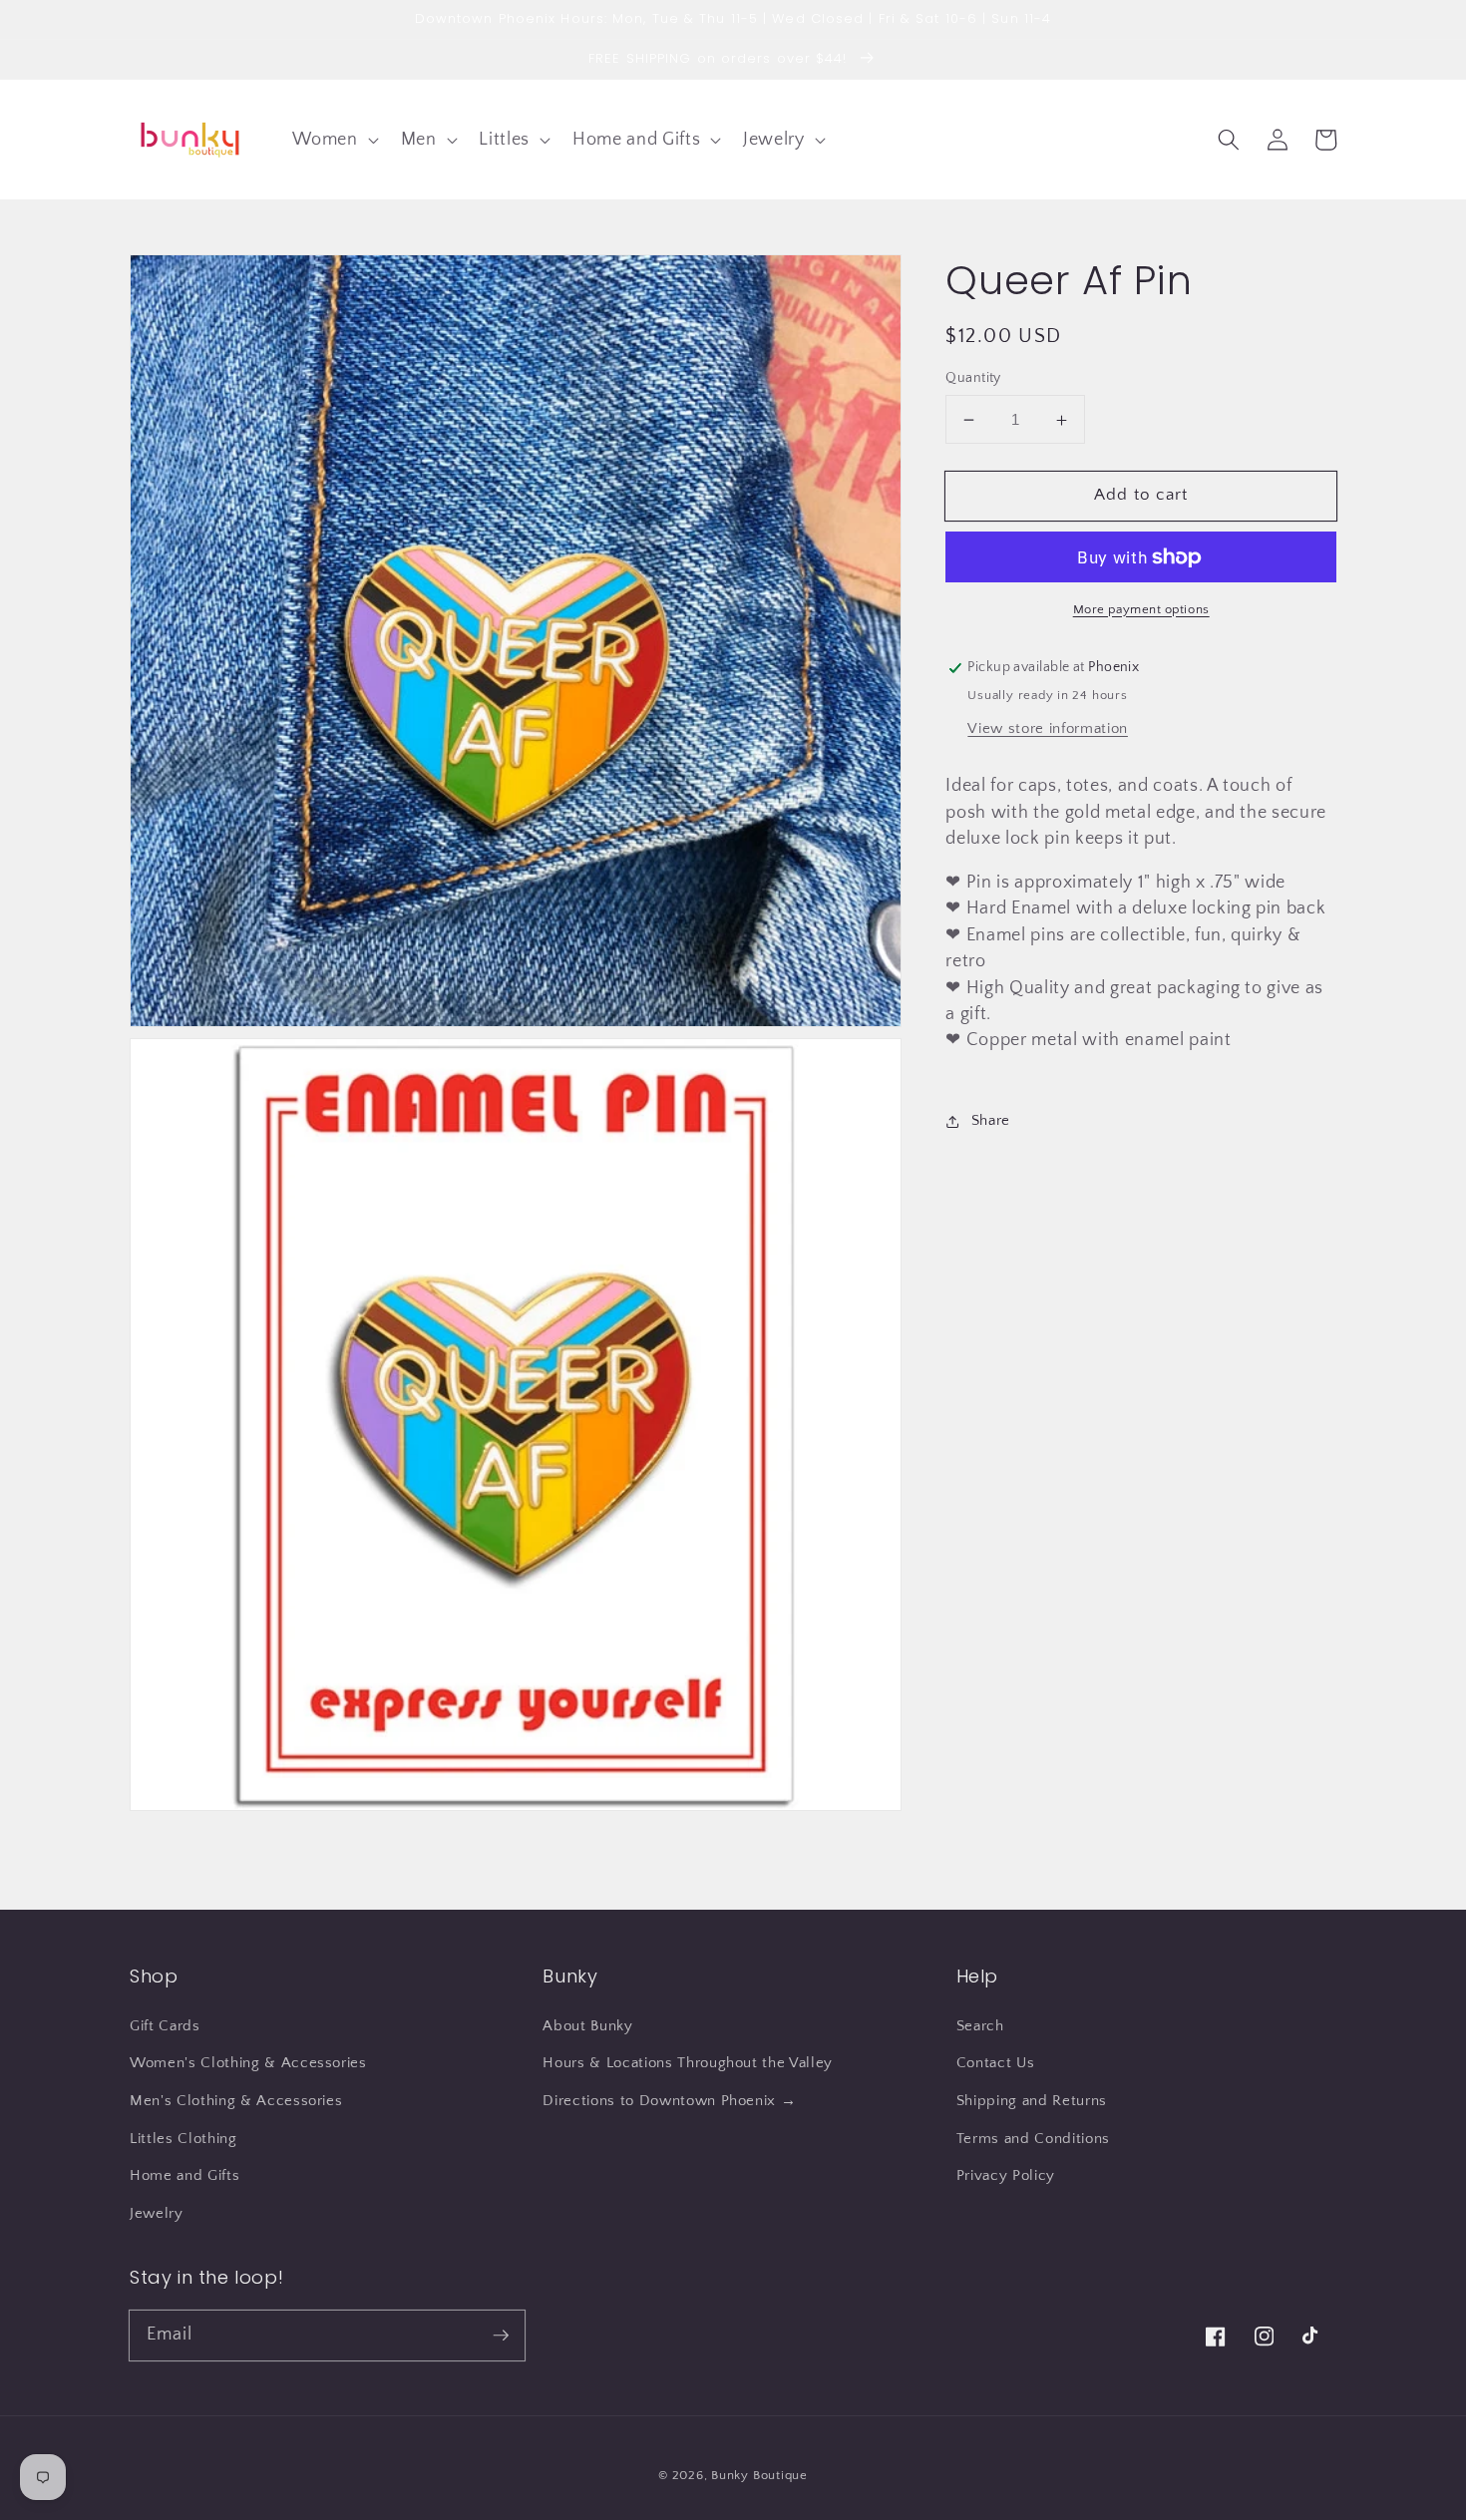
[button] (333, 139)
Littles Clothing (183, 2139)
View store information (1048, 728)
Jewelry (157, 2213)
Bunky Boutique (759, 2475)
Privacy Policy (1006, 2175)
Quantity (973, 378)
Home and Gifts (184, 2175)
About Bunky (587, 2026)
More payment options (1141, 609)
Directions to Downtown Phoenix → (669, 2101)
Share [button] (991, 1120)
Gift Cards (165, 2026)
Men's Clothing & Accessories (236, 2101)
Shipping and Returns (1032, 2101)
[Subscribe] (501, 2335)
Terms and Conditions (1033, 2139)
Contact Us (996, 2063)
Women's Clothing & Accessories (248, 2063)
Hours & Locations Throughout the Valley (688, 2063)
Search (980, 2026)
